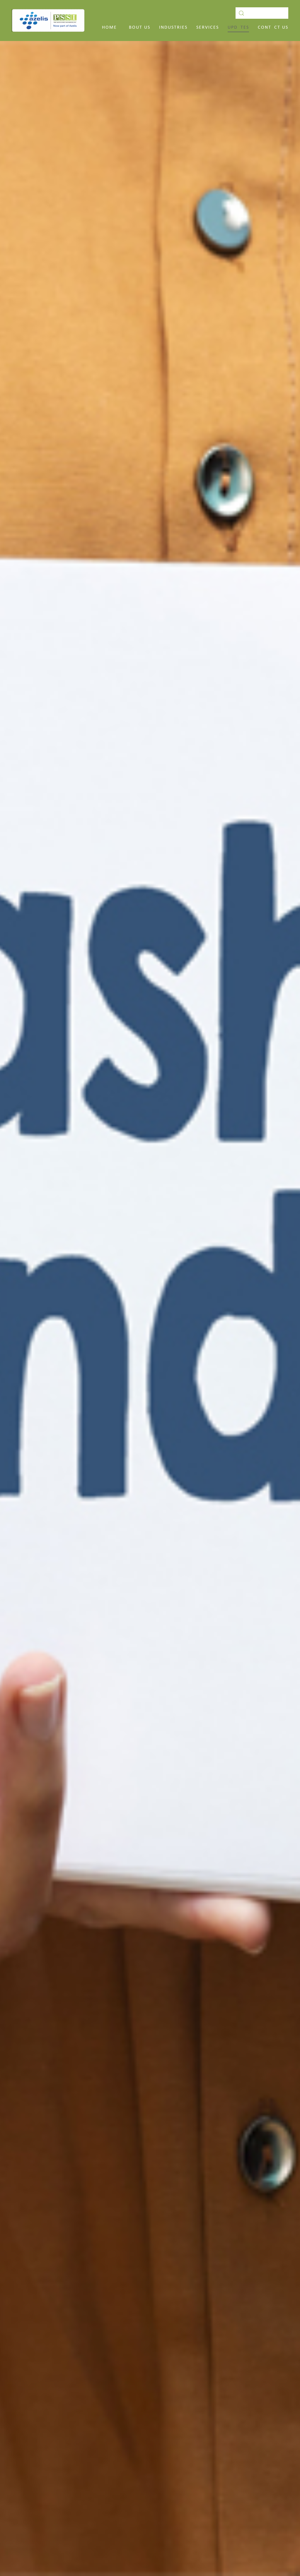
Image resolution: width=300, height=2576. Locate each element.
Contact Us (273, 28)
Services (208, 28)
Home (109, 28)
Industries (173, 28)
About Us (138, 28)
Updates (238, 28)
